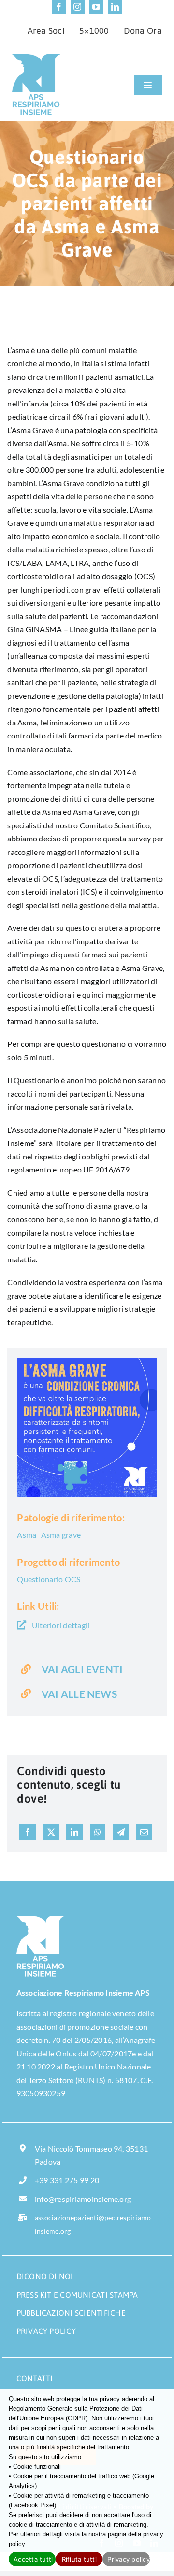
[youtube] (96, 7)
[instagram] (78, 7)
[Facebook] (28, 1832)
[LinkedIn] (74, 1832)
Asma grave (61, 1535)
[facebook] (59, 7)
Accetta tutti (33, 2559)
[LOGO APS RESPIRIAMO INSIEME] (36, 58)
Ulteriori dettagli (60, 1625)
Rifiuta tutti (79, 2559)
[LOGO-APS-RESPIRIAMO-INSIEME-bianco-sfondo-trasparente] (41, 1919)
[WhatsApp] (98, 1832)
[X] (51, 1832)
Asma (27, 1535)
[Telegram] (121, 1832)
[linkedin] (115, 7)
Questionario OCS (49, 1579)
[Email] (144, 1832)
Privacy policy (128, 2559)
